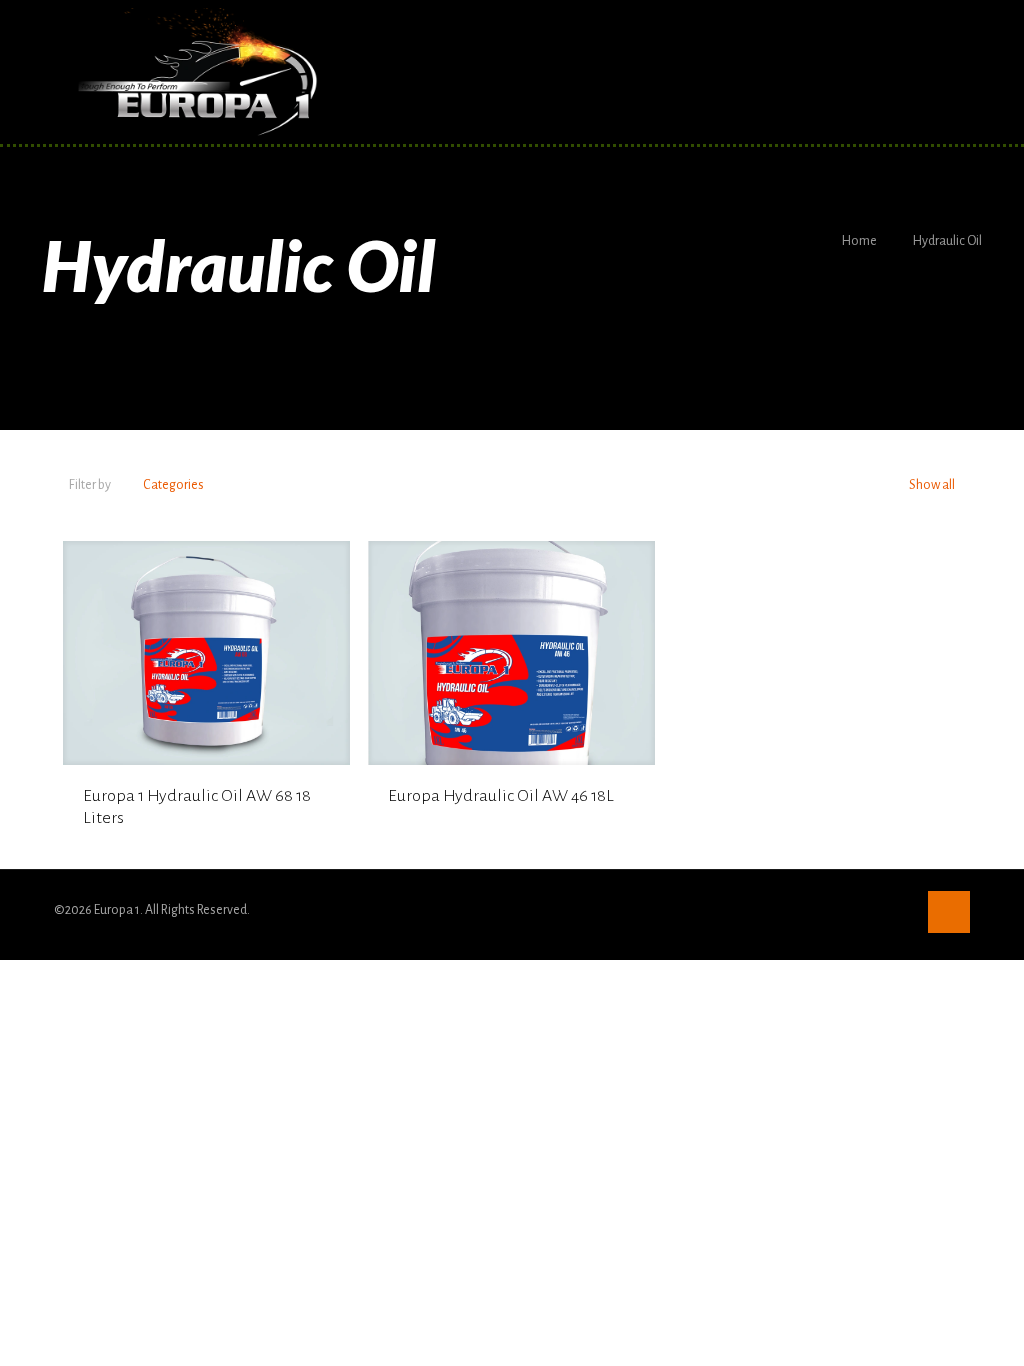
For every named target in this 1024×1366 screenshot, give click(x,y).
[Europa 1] (196, 72)
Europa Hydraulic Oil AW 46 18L (501, 796)
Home (859, 241)
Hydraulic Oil (947, 241)
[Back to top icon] (949, 912)
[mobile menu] (938, 72)
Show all (931, 485)
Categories (173, 485)
